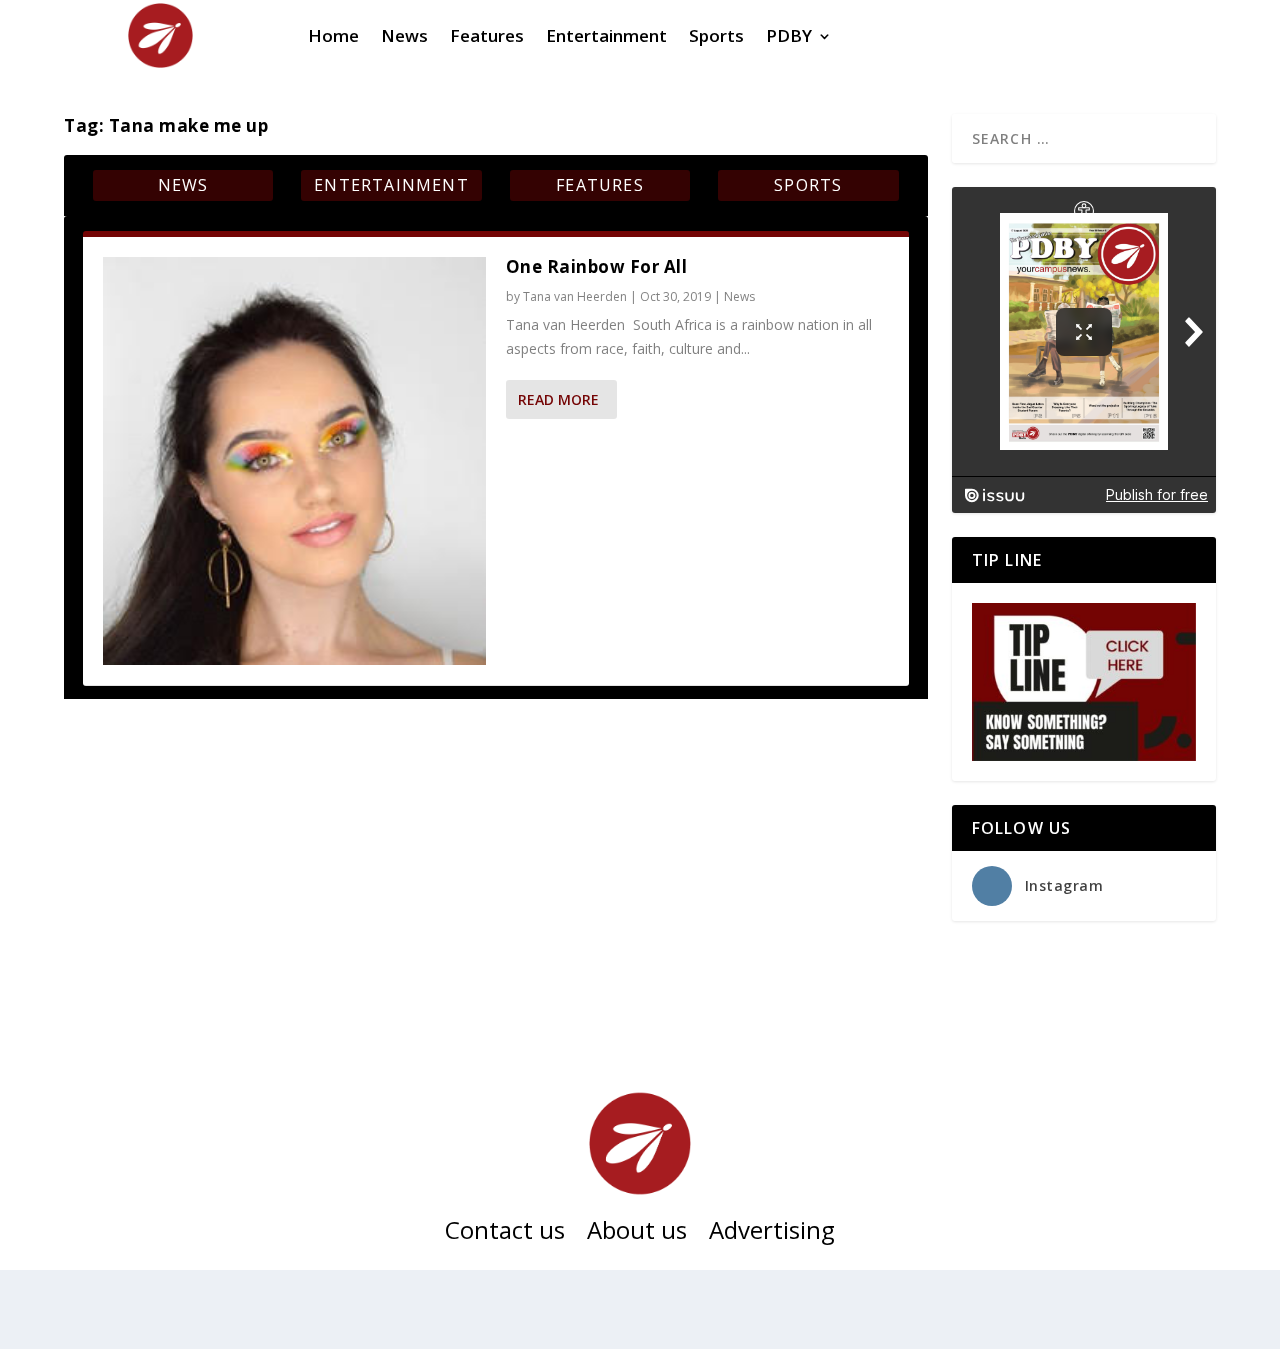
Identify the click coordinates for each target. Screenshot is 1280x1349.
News (183, 185)
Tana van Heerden (575, 296)
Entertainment (391, 185)
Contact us (505, 1234)
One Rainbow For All (597, 266)
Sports (808, 185)
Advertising (772, 1234)
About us (637, 1234)
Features (600, 185)
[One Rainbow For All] (294, 461)
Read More (558, 399)
